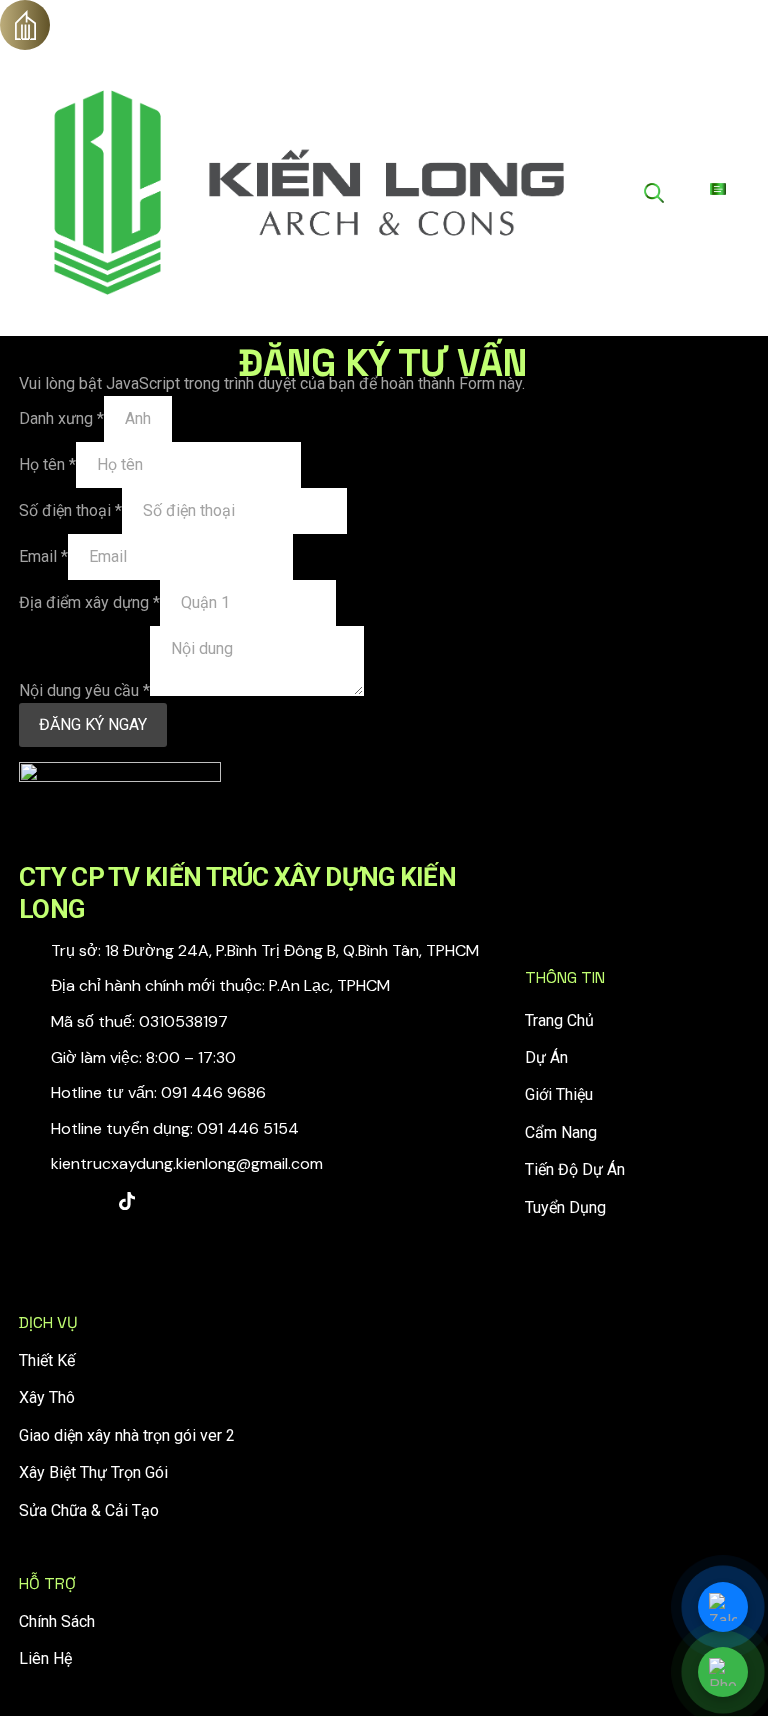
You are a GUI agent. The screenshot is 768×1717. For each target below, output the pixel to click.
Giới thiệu (559, 1094)
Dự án (546, 1057)
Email (43, 556)
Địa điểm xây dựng (89, 602)
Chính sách (57, 1621)
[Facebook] (39, 1201)
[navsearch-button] (654, 193)
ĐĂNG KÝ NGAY (93, 724)
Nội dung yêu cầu (84, 690)
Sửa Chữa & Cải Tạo (89, 1510)
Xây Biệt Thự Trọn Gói (93, 1472)
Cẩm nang (561, 1132)
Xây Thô (47, 1397)
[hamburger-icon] (718, 189)
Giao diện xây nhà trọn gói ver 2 (127, 1435)
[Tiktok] (127, 1201)
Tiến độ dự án (575, 1169)
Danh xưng (61, 418)
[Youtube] (83, 1201)
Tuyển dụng (565, 1207)
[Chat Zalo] (723, 1607)
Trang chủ (559, 1020)
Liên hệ (45, 1658)
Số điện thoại (70, 510)
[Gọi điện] (723, 1672)
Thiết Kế (47, 1360)
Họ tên (47, 464)
